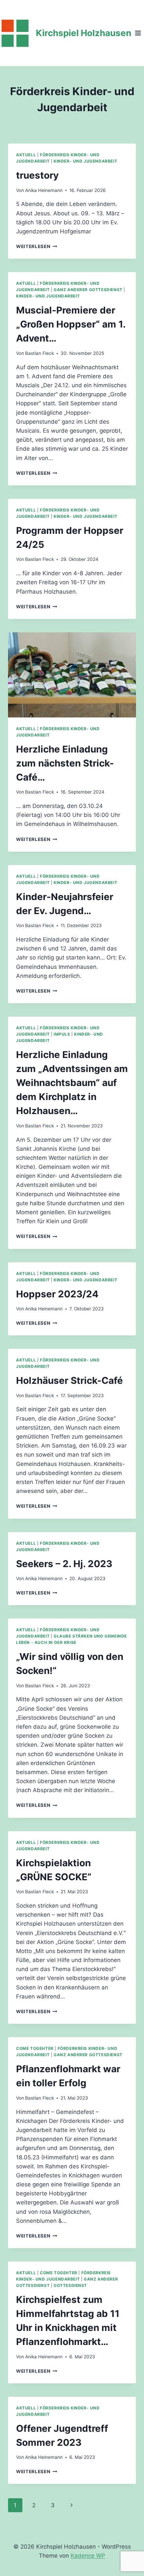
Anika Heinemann (44, 190)
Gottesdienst (70, 2285)
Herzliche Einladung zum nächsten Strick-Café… (65, 763)
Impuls (62, 1034)
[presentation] (72, 675)
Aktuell (26, 155)
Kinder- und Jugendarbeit (85, 161)
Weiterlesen (37, 246)
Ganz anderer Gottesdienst (88, 290)
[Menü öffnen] (138, 33)
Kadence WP (88, 2556)
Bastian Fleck (40, 353)
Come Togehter (35, 2048)
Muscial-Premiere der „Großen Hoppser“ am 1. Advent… (71, 324)
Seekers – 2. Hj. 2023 (64, 1564)
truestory (37, 175)
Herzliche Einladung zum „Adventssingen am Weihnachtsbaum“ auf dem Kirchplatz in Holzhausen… (72, 1083)
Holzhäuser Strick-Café (69, 1380)
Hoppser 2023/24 (57, 1294)
